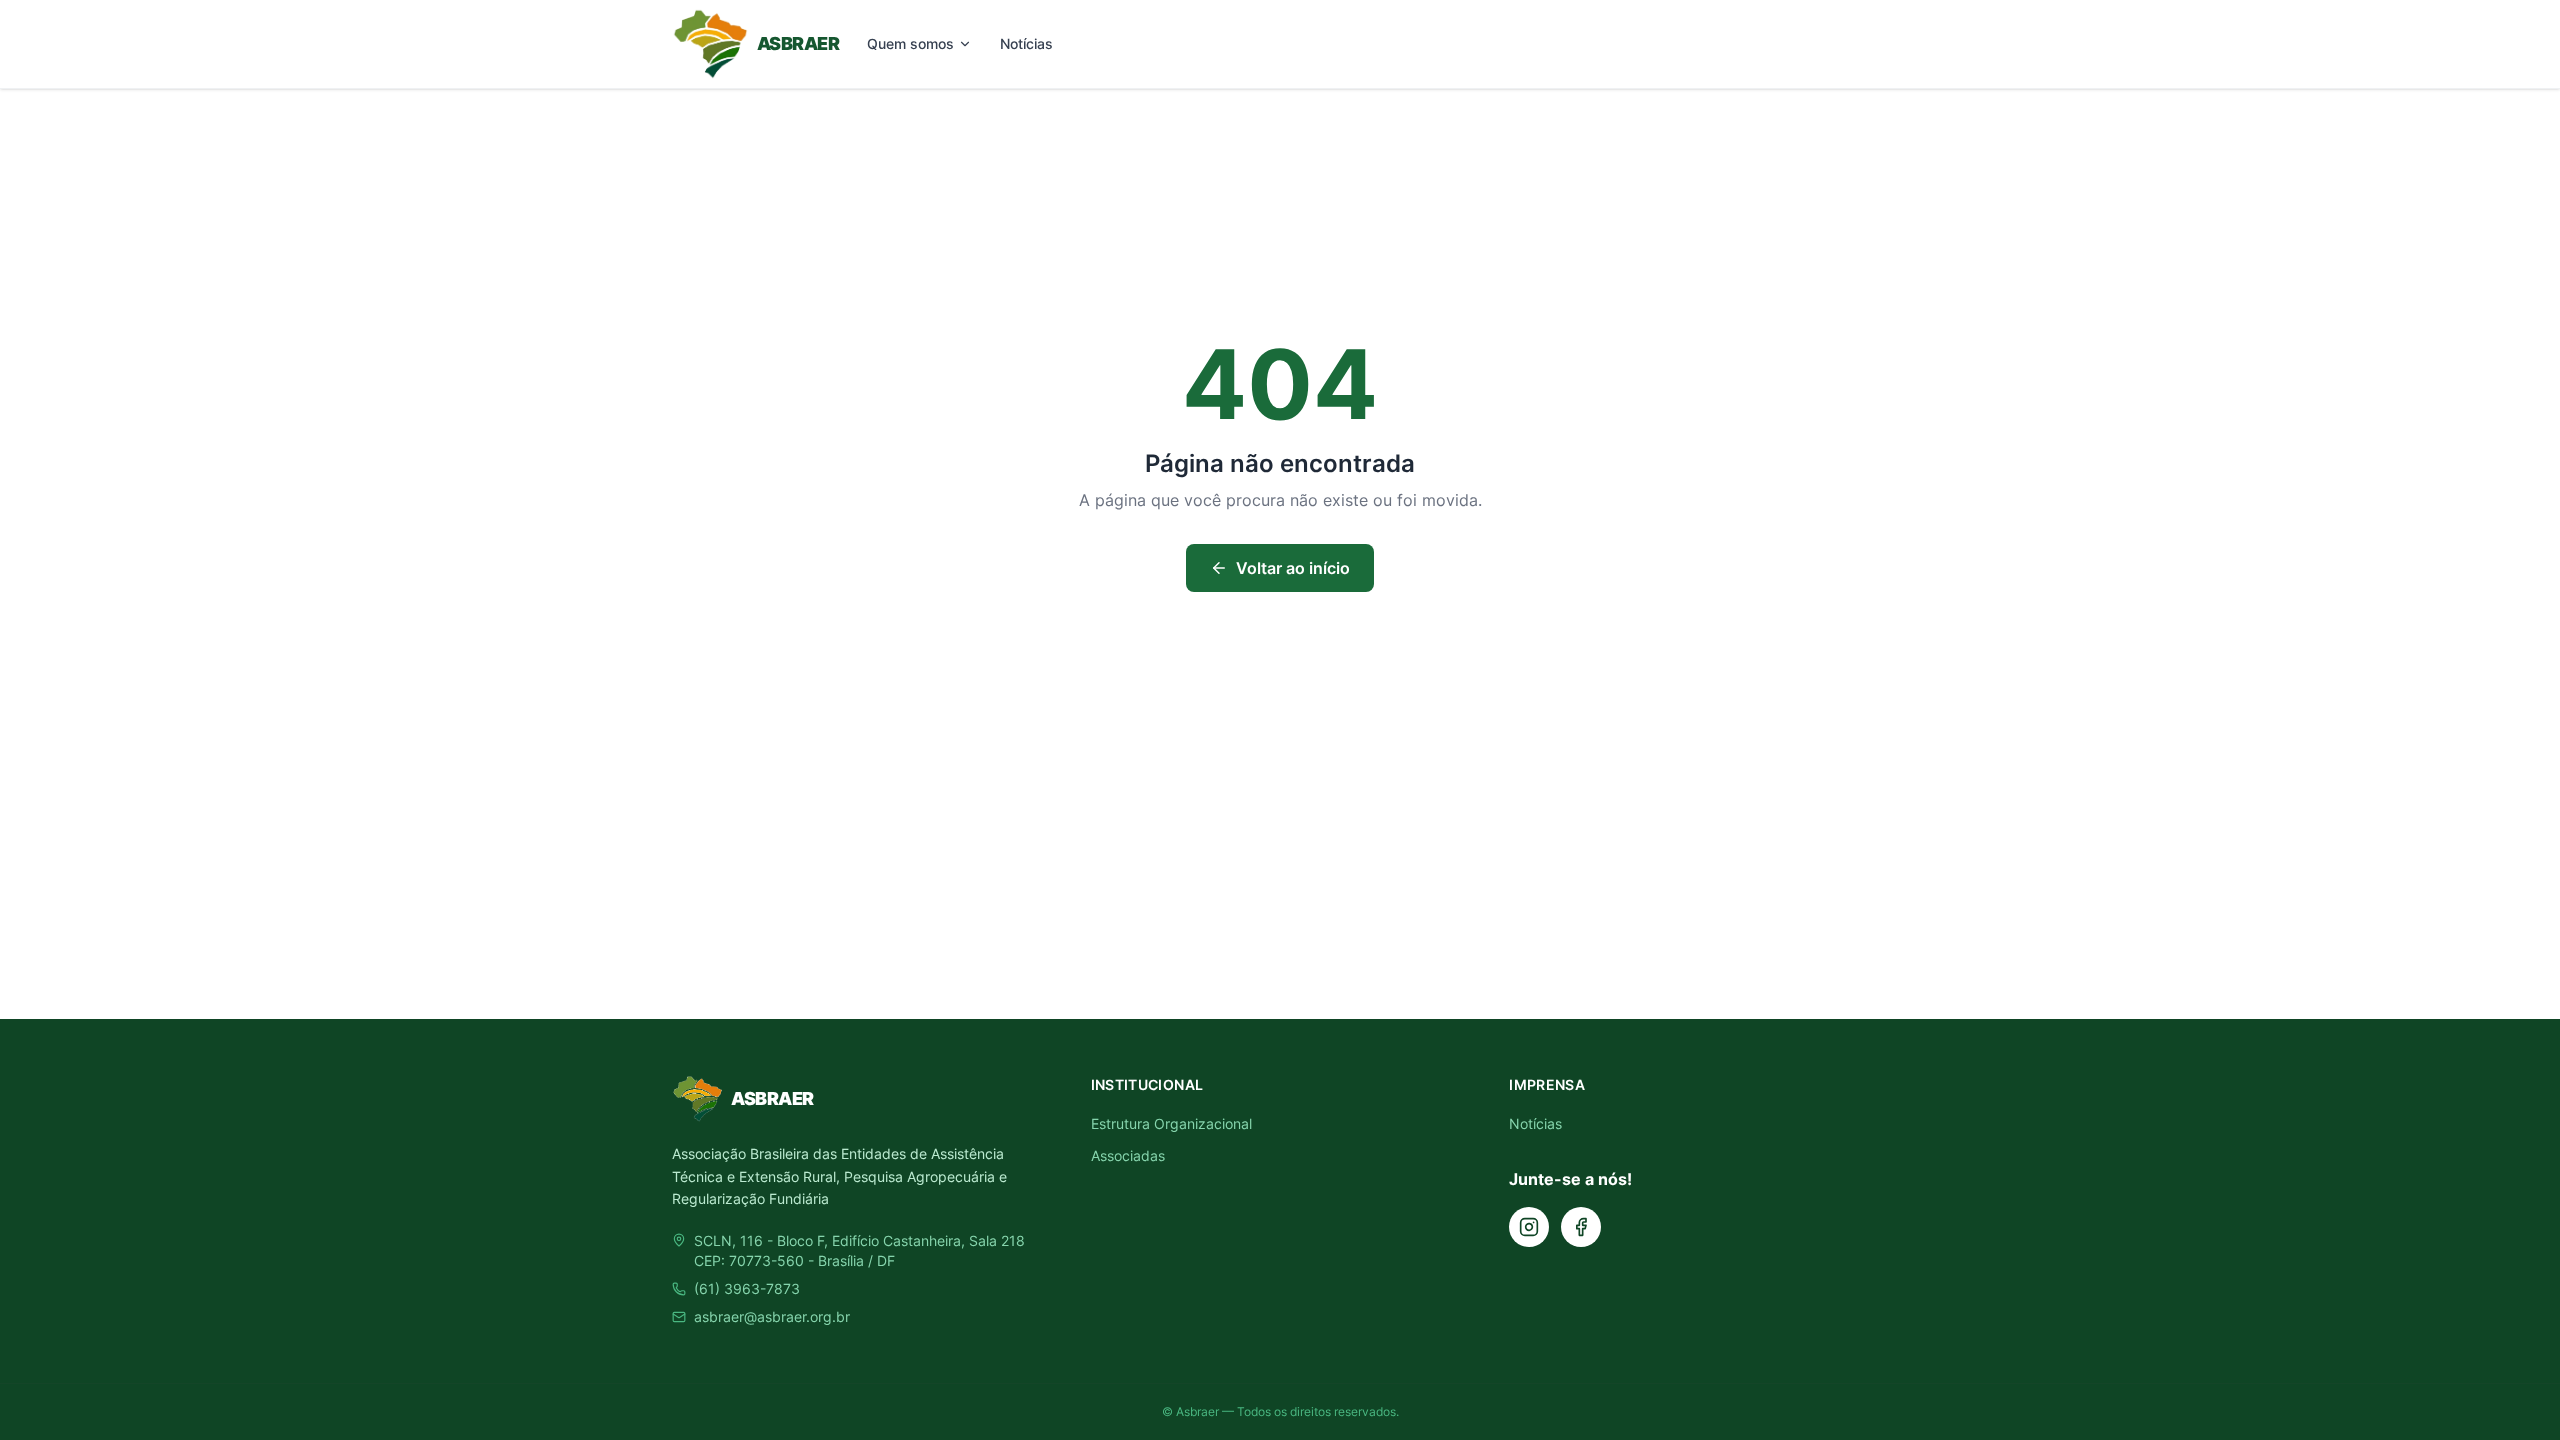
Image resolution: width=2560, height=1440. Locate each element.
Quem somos (910, 43)
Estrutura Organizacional (1171, 1123)
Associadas (1128, 1155)
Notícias (1026, 43)
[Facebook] (1581, 1227)
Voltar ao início (1293, 568)
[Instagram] (1529, 1227)
